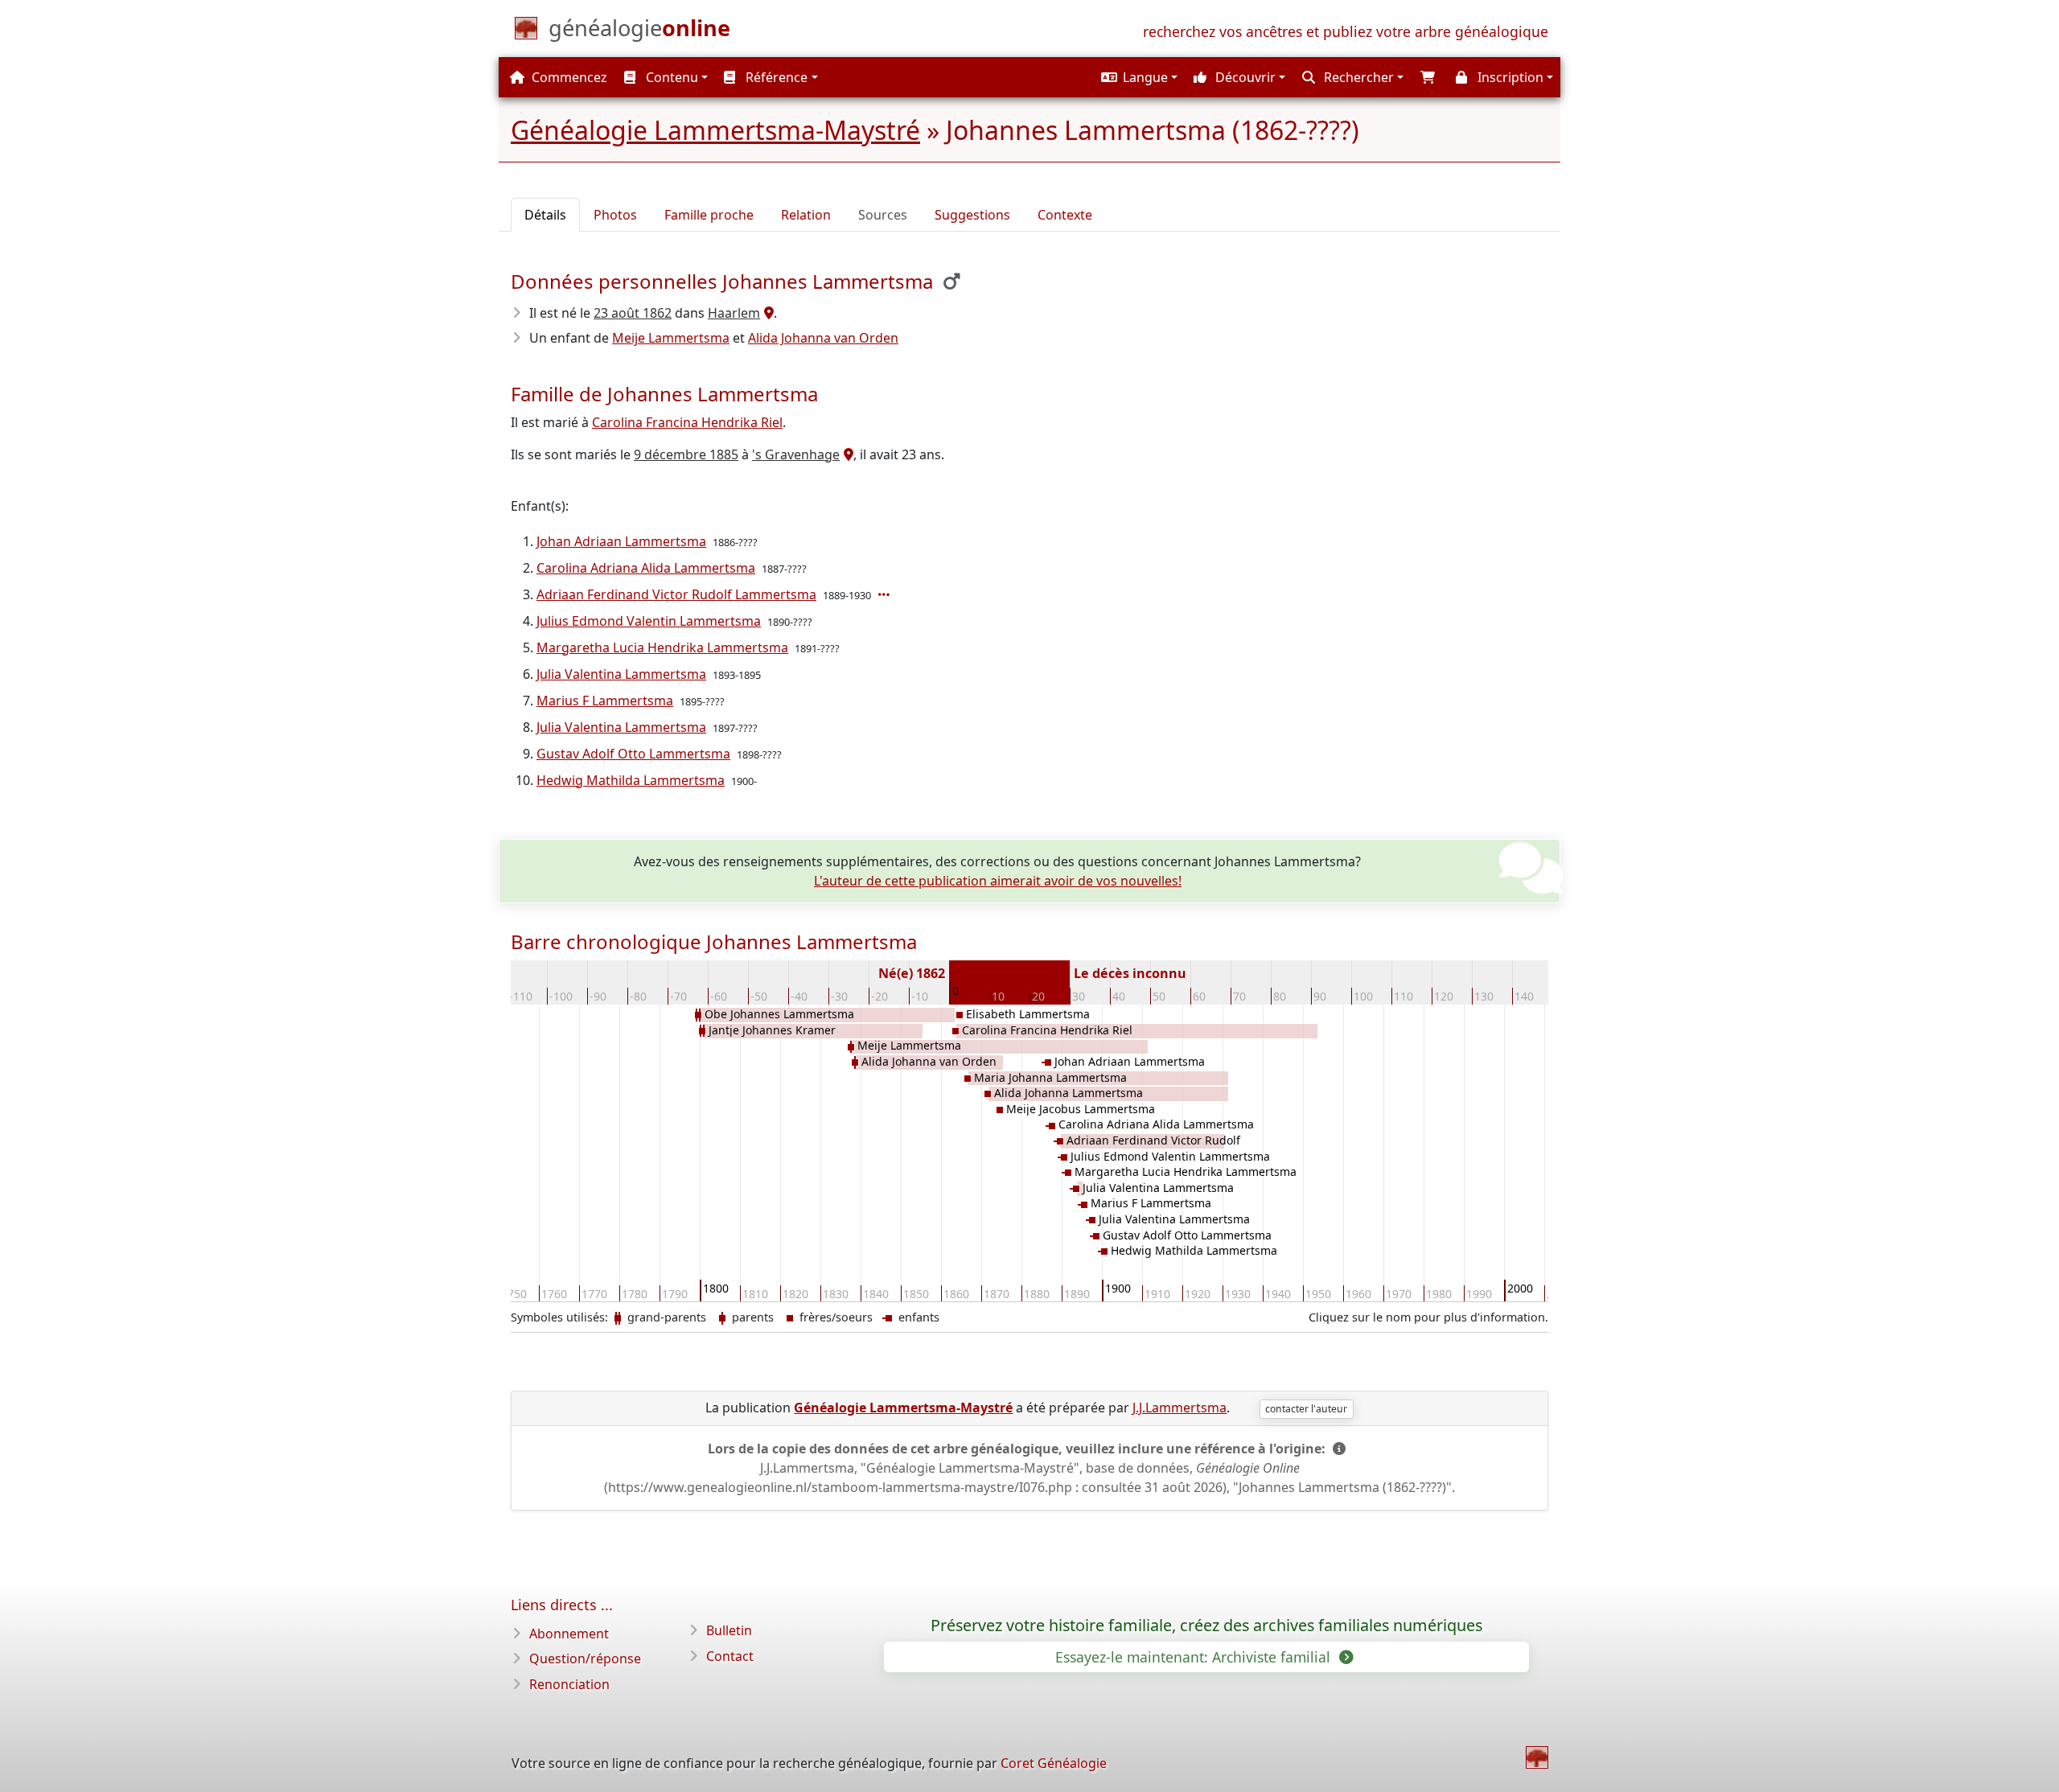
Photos (615, 215)
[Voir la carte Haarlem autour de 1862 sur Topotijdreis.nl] (767, 313)
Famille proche (709, 215)
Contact (730, 1656)
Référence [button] (775, 77)
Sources (883, 215)
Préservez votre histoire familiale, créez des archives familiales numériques (1206, 1626)
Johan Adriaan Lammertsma (621, 541)
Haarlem (734, 313)
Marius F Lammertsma (605, 701)
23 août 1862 (633, 313)
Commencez (568, 77)
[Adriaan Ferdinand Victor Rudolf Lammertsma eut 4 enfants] (886, 594)
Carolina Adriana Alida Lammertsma (646, 568)
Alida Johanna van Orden (823, 338)
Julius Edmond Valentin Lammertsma (649, 621)
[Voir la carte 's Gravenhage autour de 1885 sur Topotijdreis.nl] (847, 454)
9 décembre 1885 (686, 454)
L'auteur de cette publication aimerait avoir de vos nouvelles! (998, 881)
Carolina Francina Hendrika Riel (687, 422)
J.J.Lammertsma (1180, 1408)
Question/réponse (585, 1658)
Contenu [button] (670, 77)
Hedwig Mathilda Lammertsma (631, 780)
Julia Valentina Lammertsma (621, 674)
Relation (806, 215)
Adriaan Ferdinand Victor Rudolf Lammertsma (676, 594)
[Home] (1537, 1757)
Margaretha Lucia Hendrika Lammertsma (662, 647)
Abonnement (569, 1634)
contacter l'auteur (1306, 1409)
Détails (545, 215)
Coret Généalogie (1054, 1763)
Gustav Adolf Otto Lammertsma (633, 754)
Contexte (1065, 215)
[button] (1137, 77)
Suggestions (972, 215)
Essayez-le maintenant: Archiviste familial (1195, 1657)
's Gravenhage (796, 454)
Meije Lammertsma (671, 338)
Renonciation (569, 1684)
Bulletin (729, 1630)
